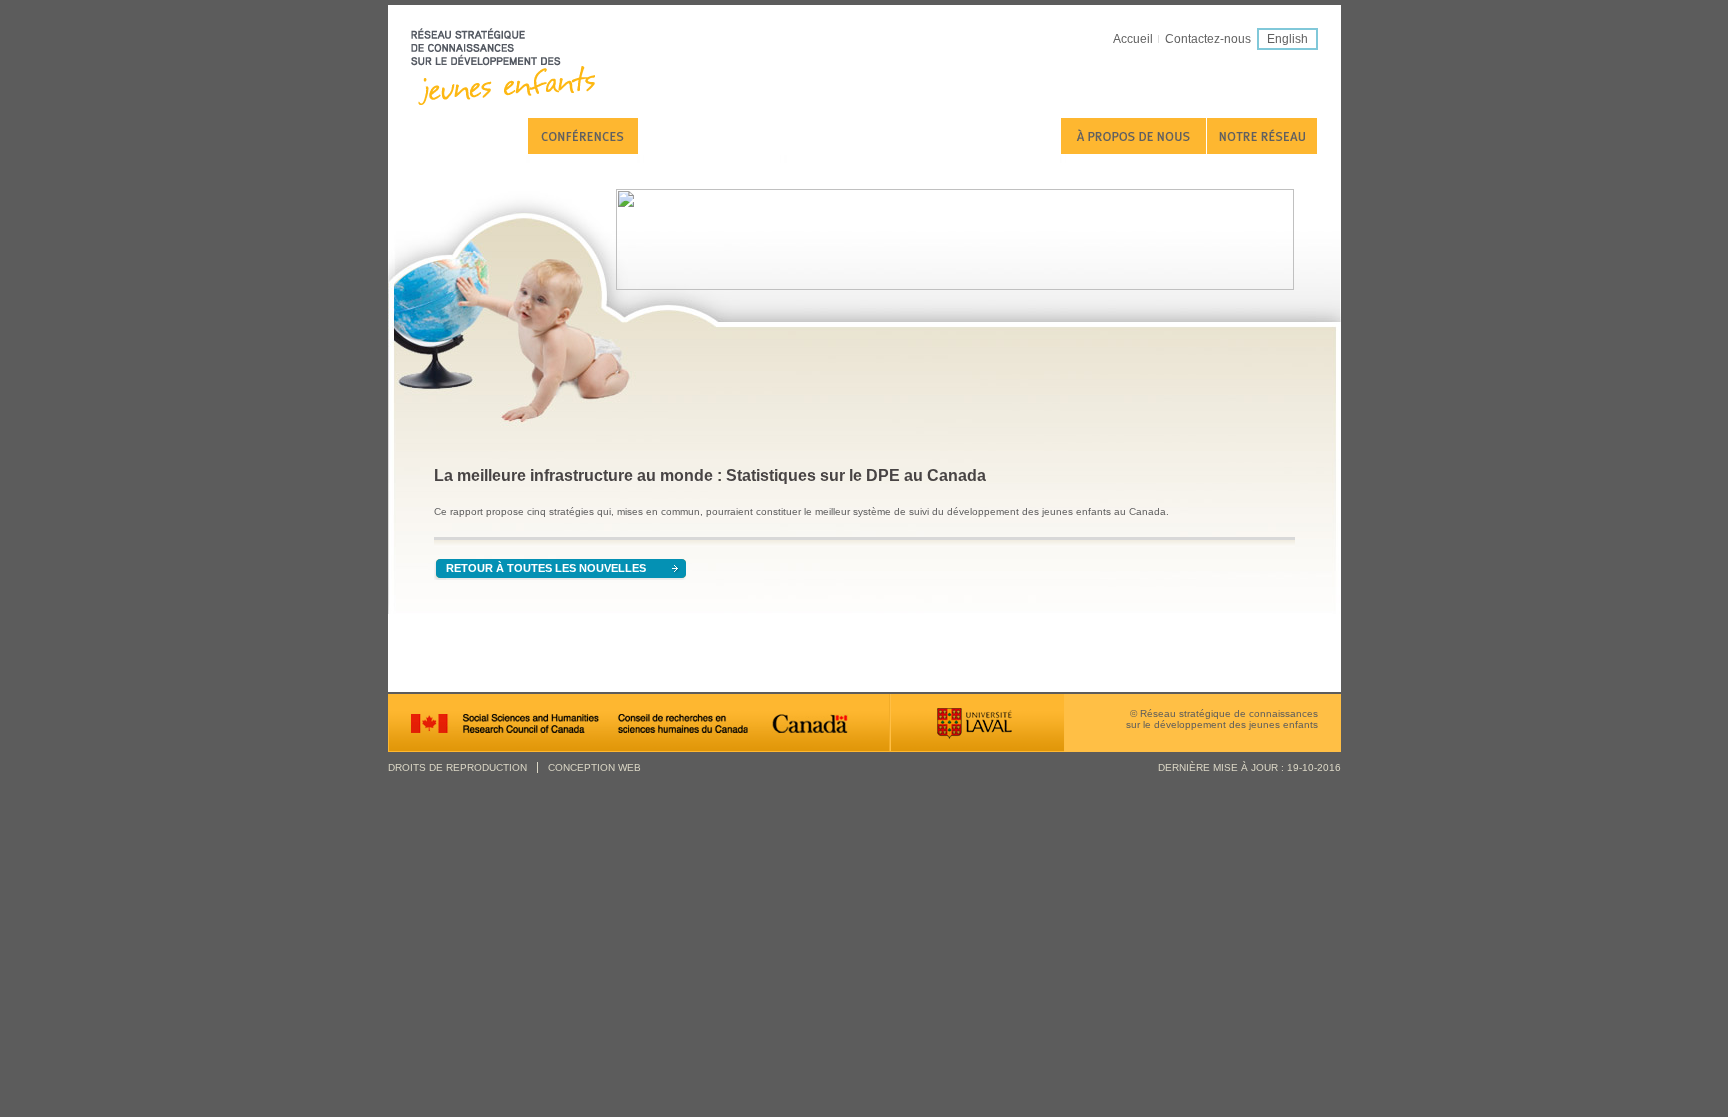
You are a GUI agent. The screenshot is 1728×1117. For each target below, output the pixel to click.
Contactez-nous (1208, 39)
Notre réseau (1262, 136)
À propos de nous (1133, 136)
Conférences (583, 136)
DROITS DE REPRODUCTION (457, 767)
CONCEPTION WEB (594, 767)
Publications (469, 136)
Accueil (1133, 39)
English (1287, 39)
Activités (712, 136)
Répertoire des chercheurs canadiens (923, 136)
